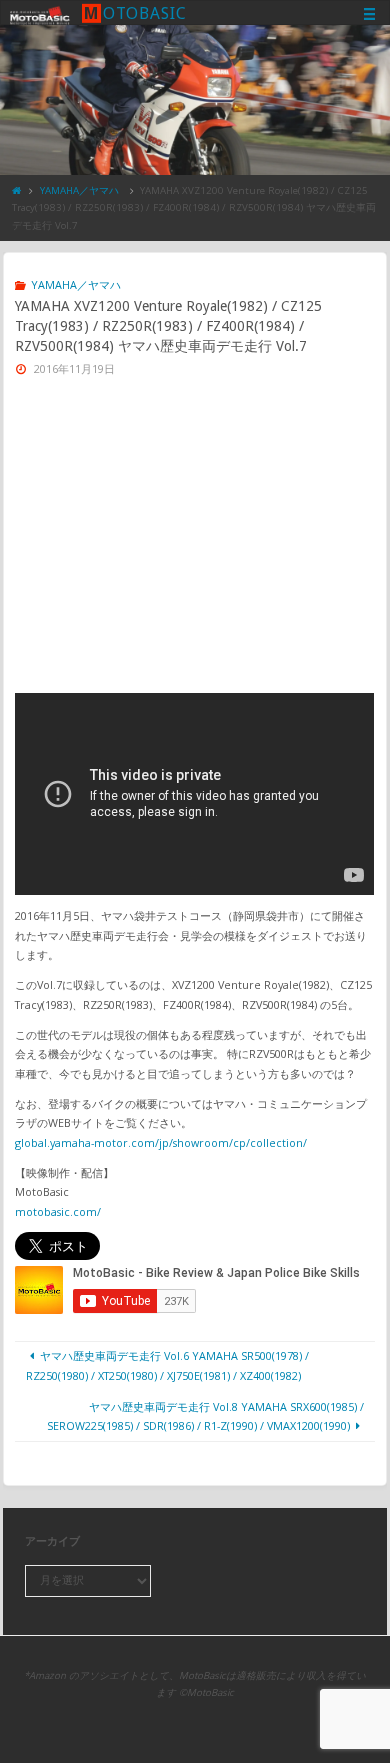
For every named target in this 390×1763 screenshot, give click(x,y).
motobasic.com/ (58, 1211)
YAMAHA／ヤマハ (79, 190)
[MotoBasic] (40, 13)
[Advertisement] (195, 543)
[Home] (17, 190)
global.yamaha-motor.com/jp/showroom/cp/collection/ (161, 1142)
